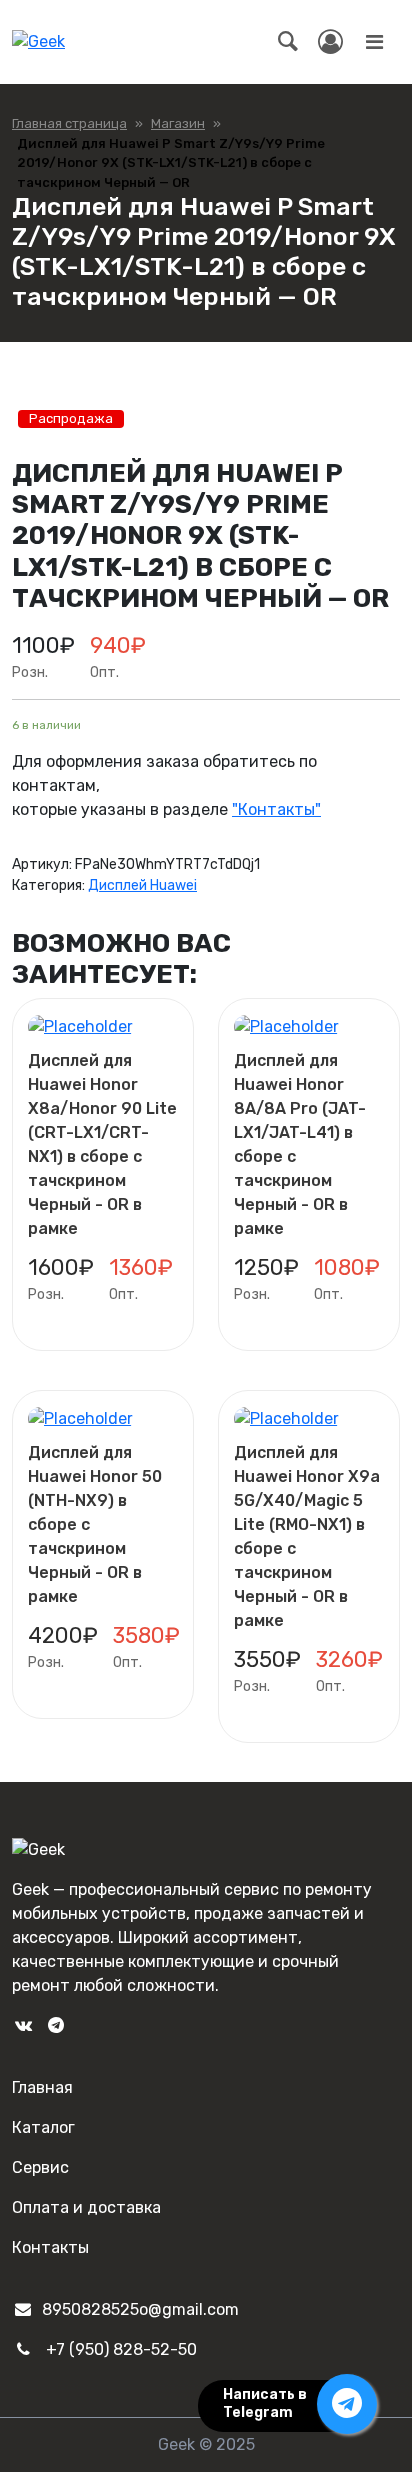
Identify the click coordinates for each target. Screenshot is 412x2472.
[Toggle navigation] (374, 42)
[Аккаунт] (330, 42)
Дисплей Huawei (142, 885)
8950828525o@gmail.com (140, 2309)
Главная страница (69, 123)
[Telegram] (55, 2025)
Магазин (178, 123)
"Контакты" (276, 809)
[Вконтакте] (23, 2025)
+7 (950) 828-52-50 (121, 2349)
